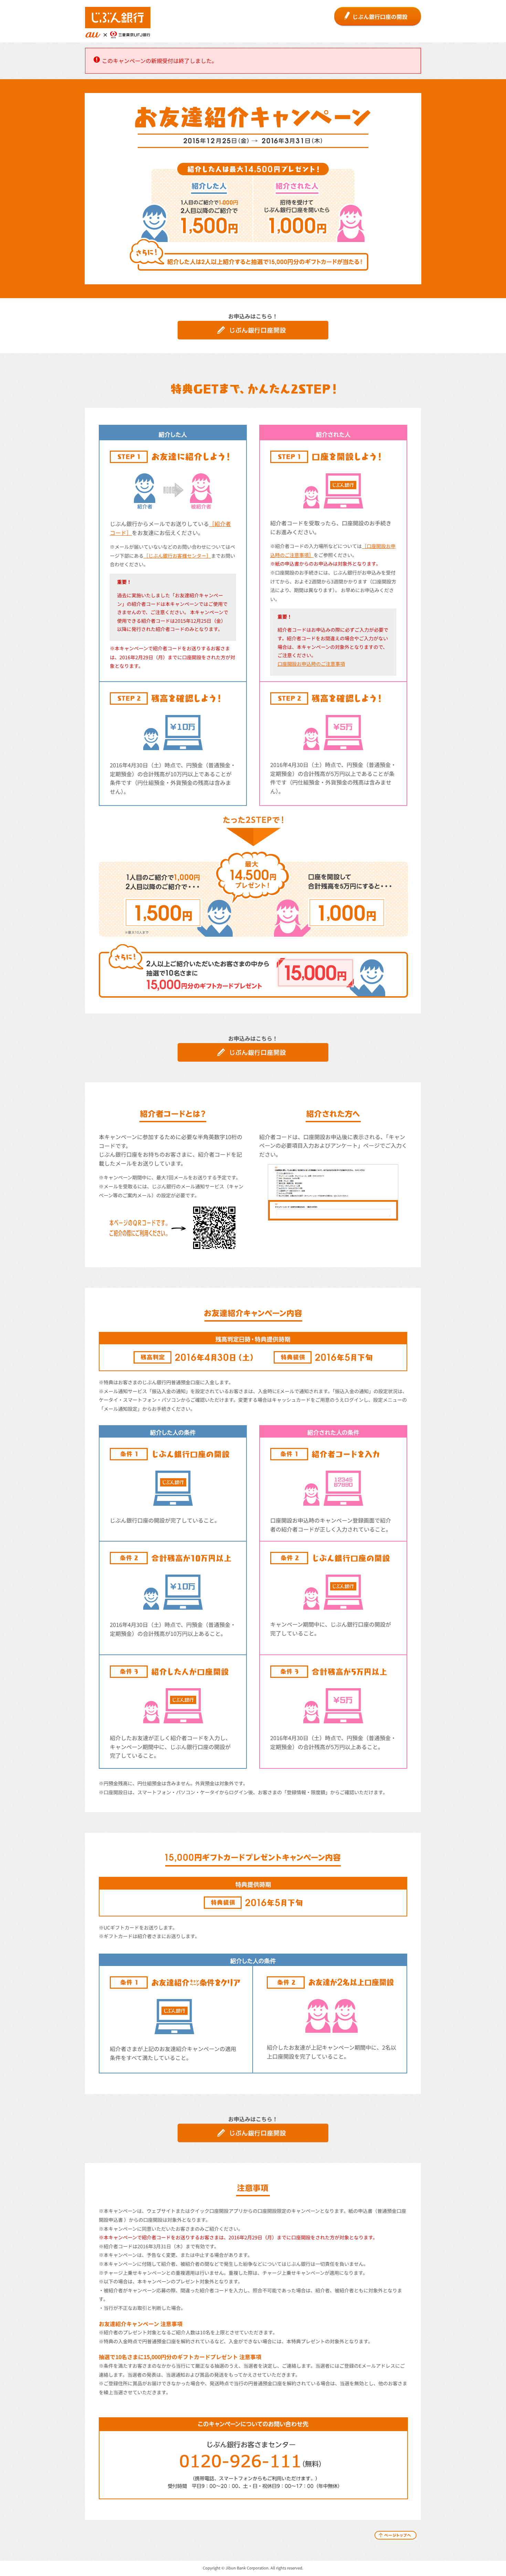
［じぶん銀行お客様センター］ (177, 556)
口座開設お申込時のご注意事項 (311, 664)
